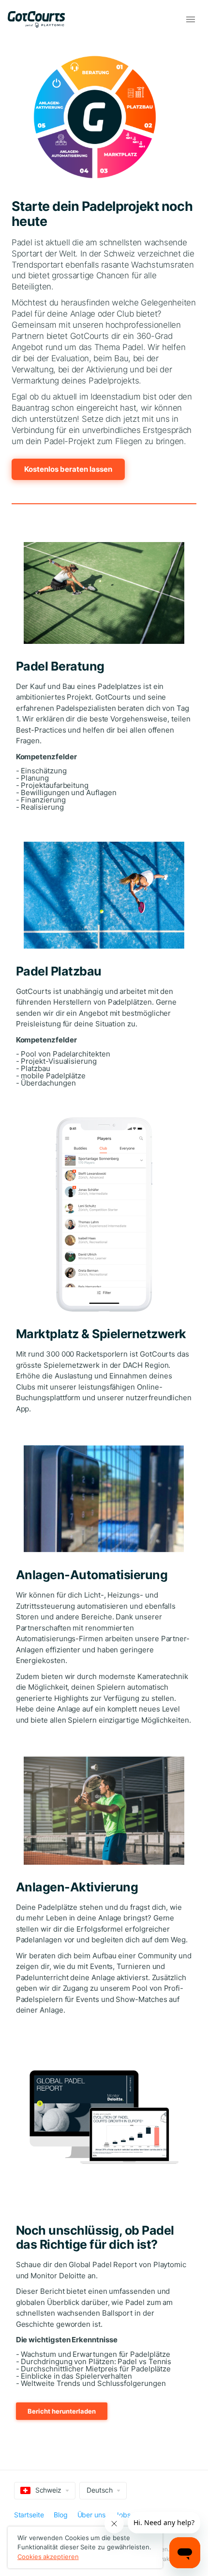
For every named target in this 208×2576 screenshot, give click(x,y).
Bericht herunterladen (62, 2411)
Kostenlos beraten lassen (68, 469)
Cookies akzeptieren (48, 2557)
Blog (61, 2515)
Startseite (29, 2515)
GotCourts (41, 19)
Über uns (91, 2515)
